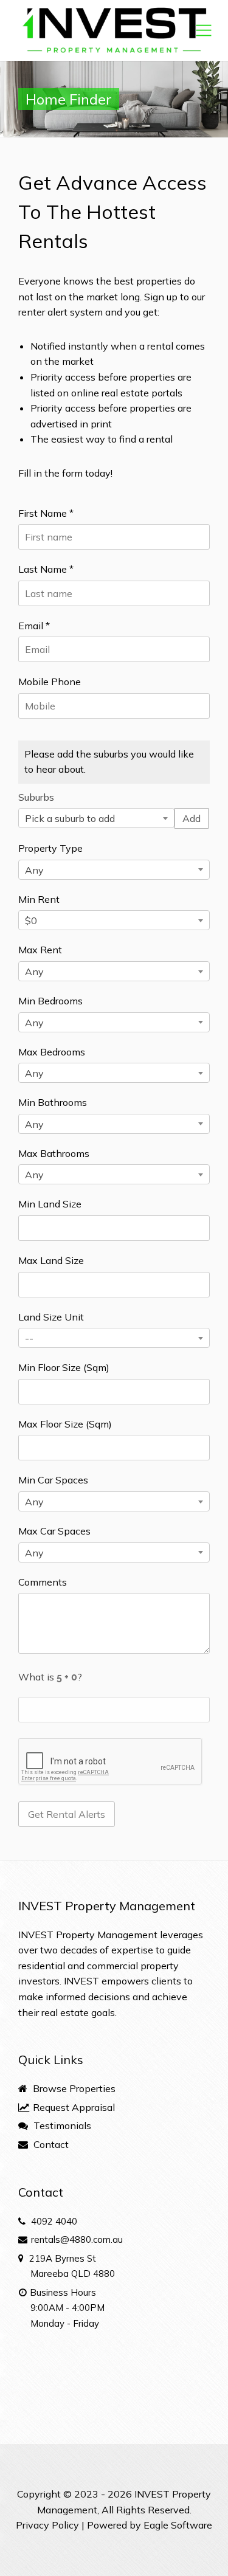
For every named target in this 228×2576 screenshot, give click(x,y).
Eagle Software (178, 2525)
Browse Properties (73, 2088)
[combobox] (96, 818)
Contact (50, 2144)
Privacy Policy (47, 2525)
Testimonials (61, 2125)
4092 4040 (54, 2221)
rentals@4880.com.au (77, 2239)
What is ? (50, 1677)
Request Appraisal (73, 2107)
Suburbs (36, 797)
